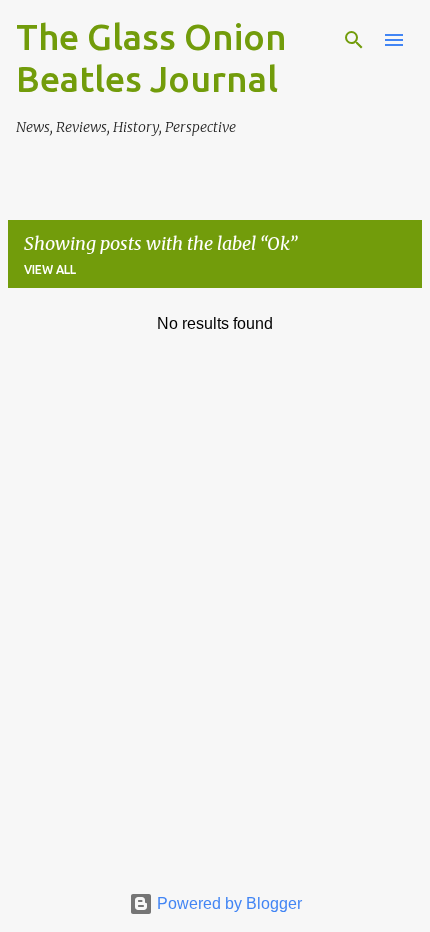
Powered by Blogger (227, 903)
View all (50, 269)
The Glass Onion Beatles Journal (151, 57)
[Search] (354, 40)
